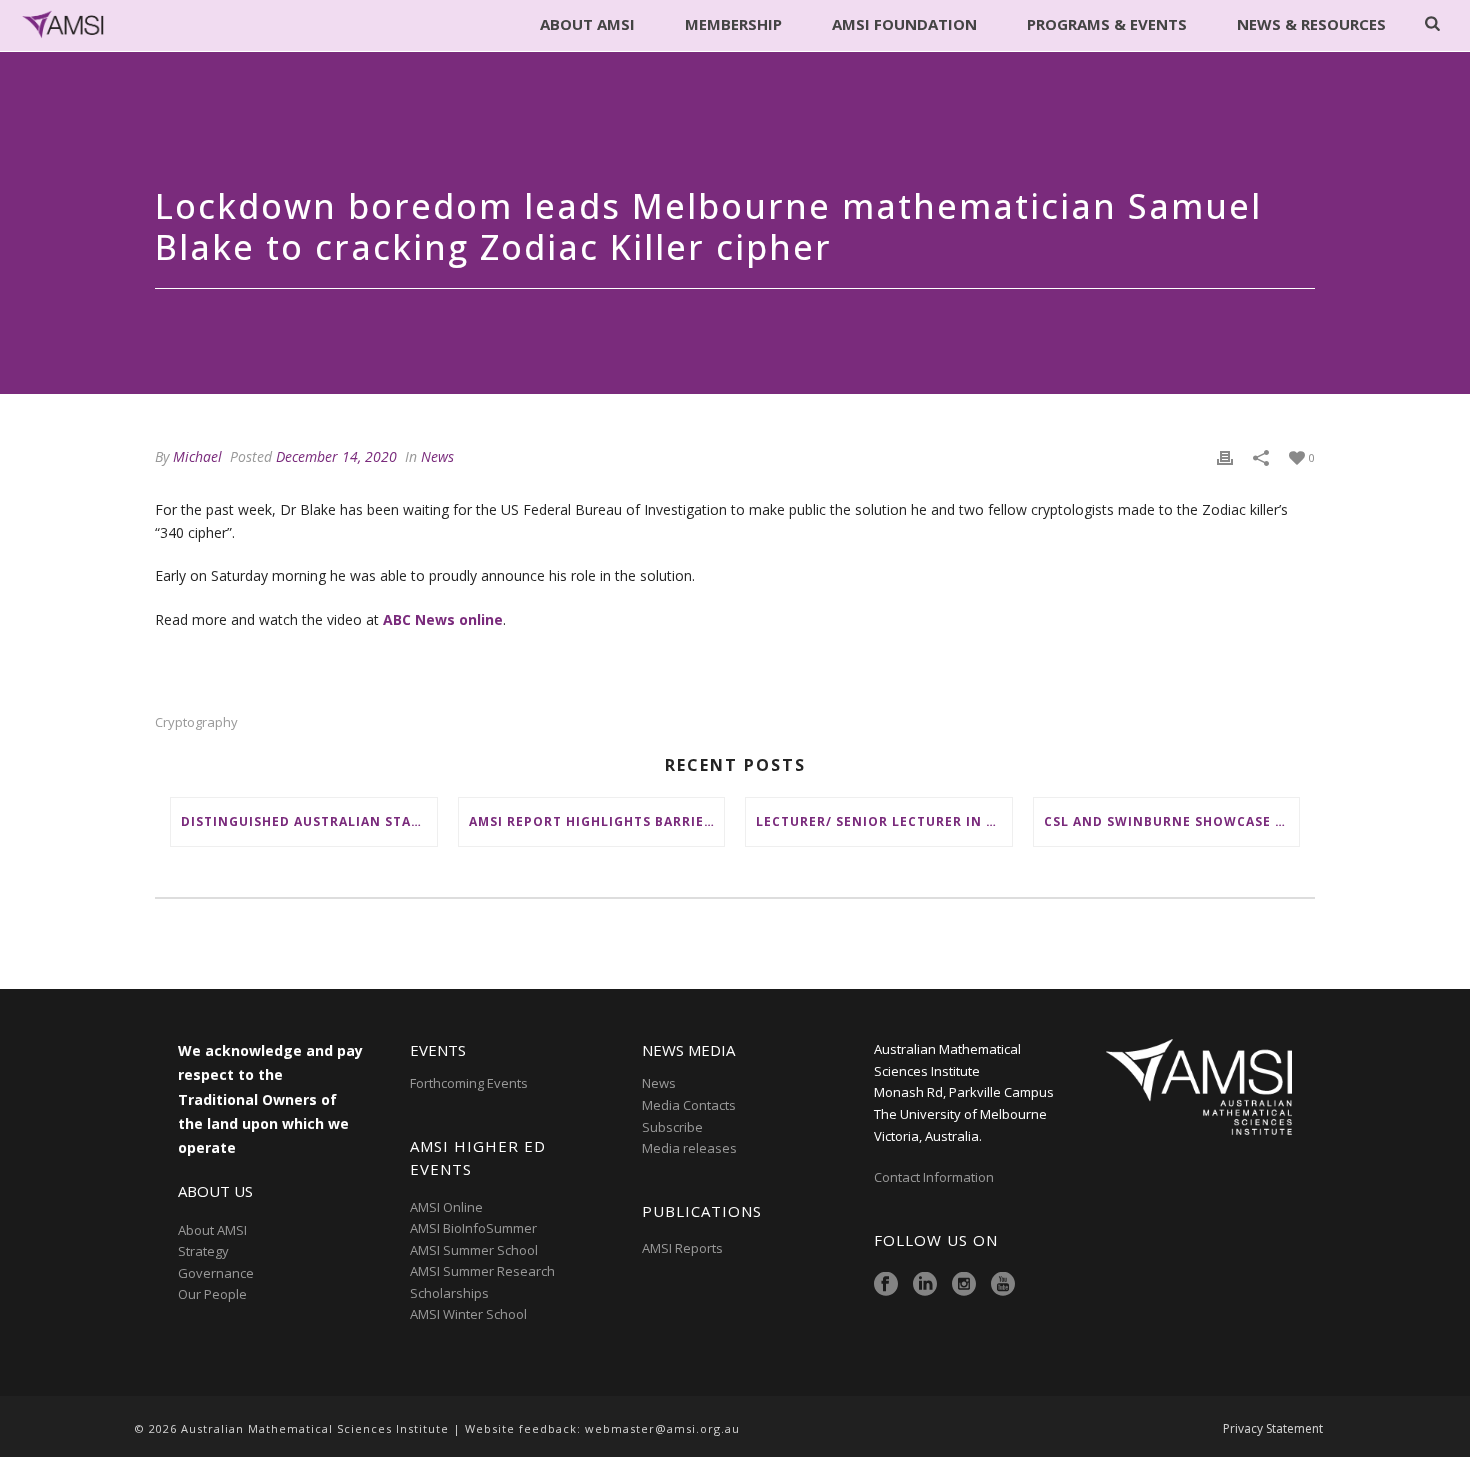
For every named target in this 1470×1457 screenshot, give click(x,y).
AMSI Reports (682, 1248)
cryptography (196, 722)
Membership (733, 24)
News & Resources (1311, 24)
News (437, 456)
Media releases (689, 1148)
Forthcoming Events (469, 1083)
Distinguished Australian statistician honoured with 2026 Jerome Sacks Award (309, 821)
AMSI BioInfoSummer (473, 1228)
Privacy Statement (1273, 1429)
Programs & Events (1107, 24)
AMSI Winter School (468, 1314)
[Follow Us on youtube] (1003, 1285)
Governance (216, 1273)
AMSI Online (446, 1207)
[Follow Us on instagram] (964, 1285)
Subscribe (672, 1127)
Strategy (203, 1251)
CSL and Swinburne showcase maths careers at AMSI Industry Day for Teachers (1172, 821)
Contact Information (935, 1177)
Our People (212, 1294)
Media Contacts (689, 1105)
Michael (197, 456)
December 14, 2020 (336, 456)
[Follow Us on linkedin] (925, 1285)
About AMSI (587, 24)
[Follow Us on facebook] (886, 1285)
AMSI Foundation (904, 24)
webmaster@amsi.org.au (662, 1428)
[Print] (1225, 456)
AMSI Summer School (474, 1250)
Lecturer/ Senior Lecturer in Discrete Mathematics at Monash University (884, 821)
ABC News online (443, 619)
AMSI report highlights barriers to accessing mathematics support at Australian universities (597, 821)
